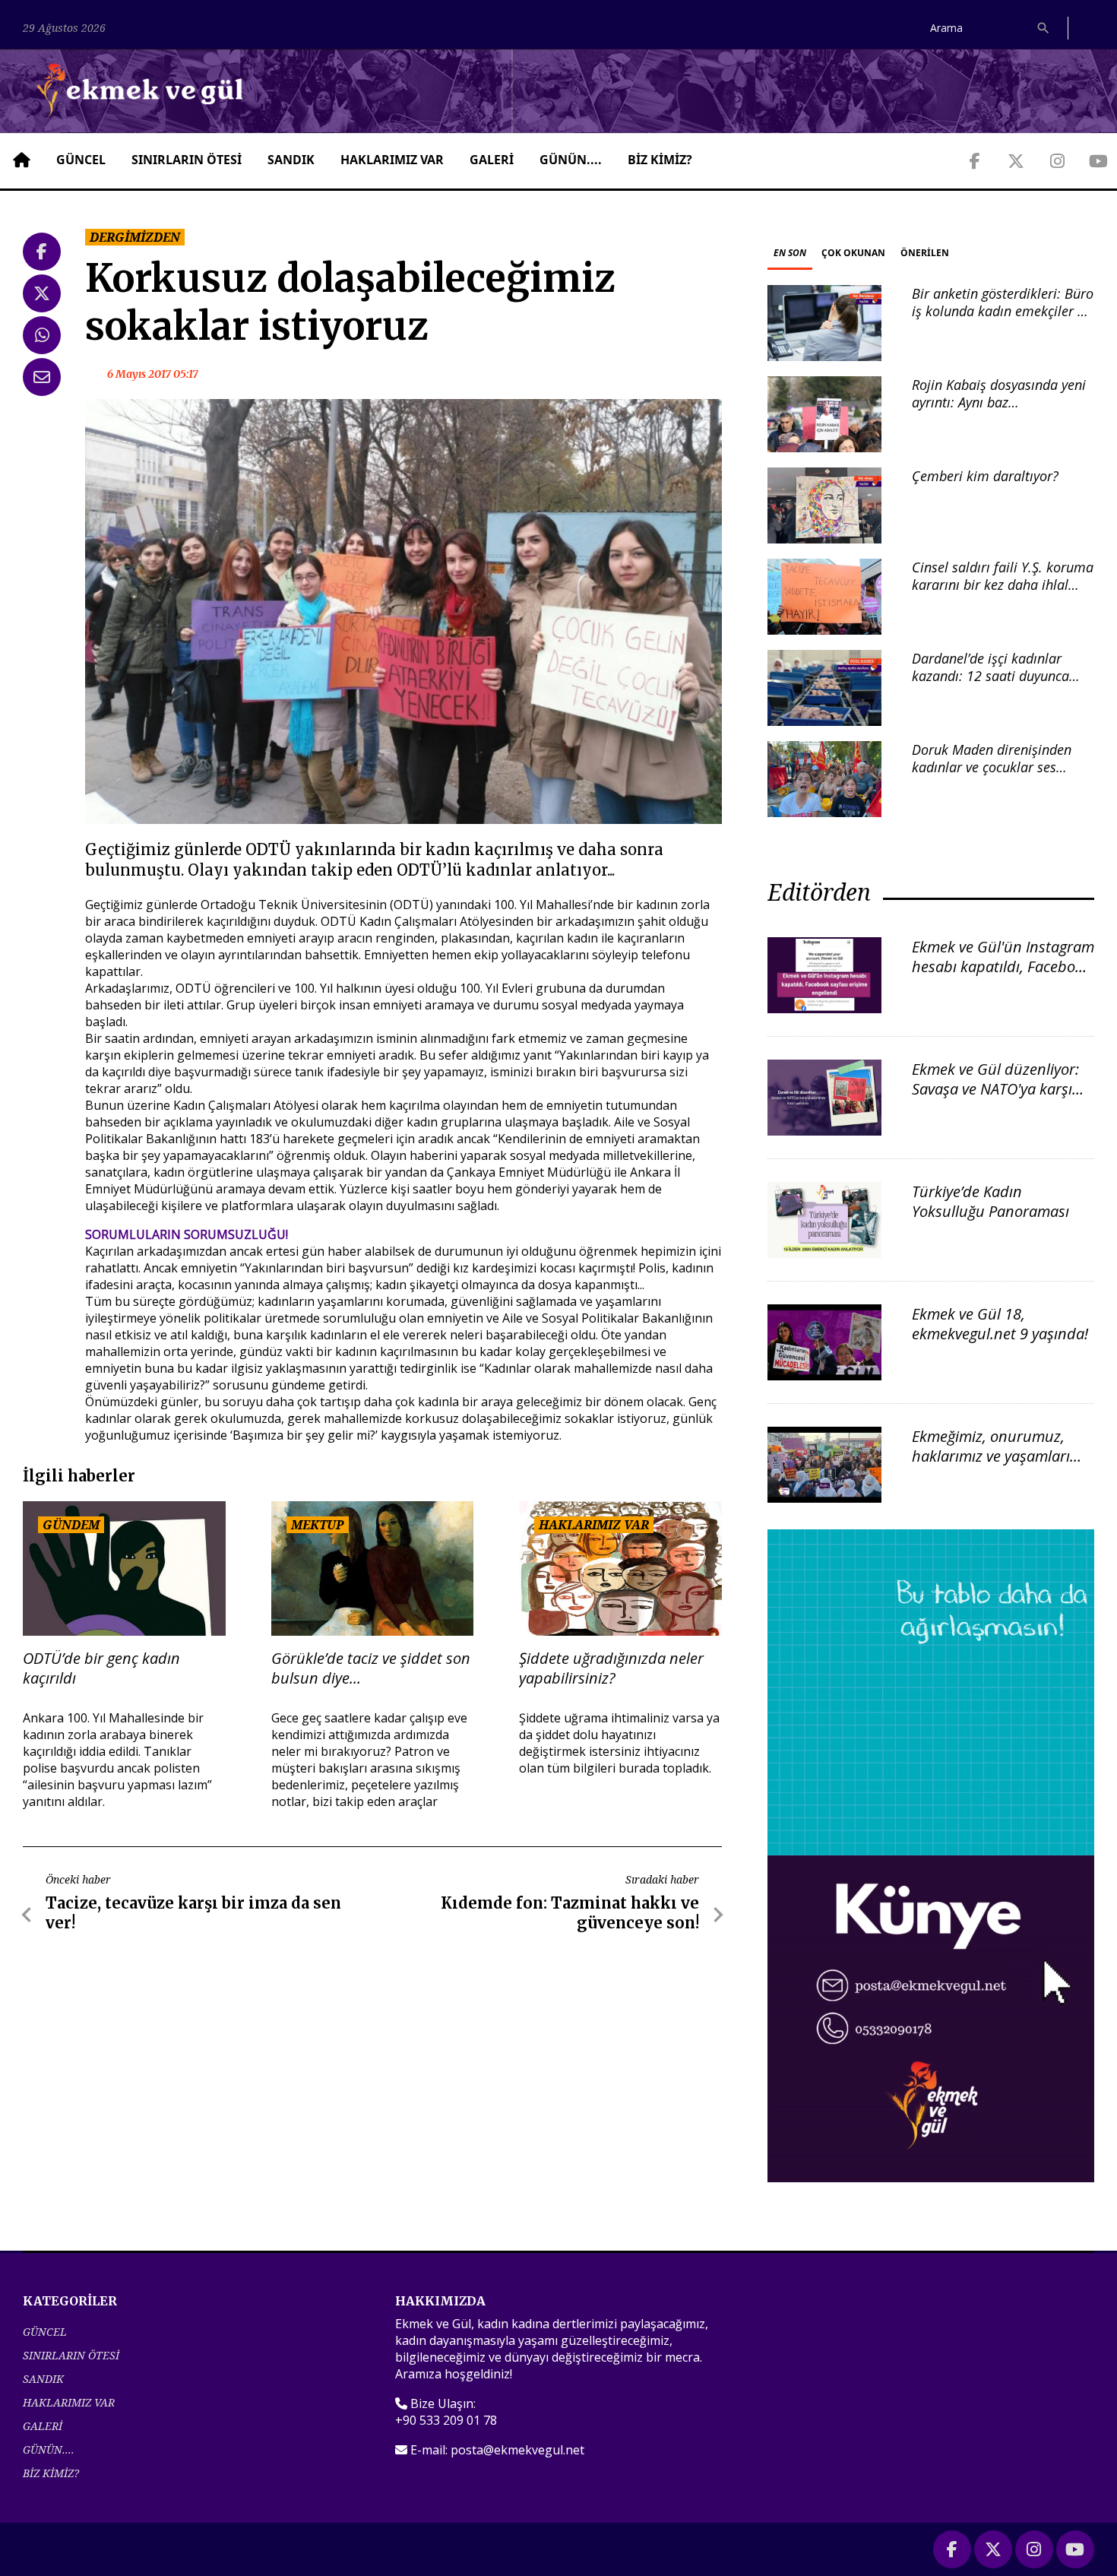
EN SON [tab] (790, 253)
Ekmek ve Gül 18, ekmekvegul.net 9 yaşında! (1000, 1324)
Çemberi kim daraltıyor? (985, 476)
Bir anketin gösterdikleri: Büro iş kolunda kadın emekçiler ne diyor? (1003, 311)
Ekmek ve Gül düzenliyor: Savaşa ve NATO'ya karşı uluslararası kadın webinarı (995, 1099)
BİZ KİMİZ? (660, 160)
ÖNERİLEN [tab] (925, 253)
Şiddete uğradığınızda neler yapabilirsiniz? (611, 1668)
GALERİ (492, 160)
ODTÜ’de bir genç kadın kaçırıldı (101, 1668)
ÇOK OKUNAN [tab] (853, 253)
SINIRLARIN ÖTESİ (187, 160)
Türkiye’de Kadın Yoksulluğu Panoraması (990, 1201)
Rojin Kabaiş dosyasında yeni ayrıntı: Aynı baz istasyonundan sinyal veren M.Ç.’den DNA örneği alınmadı (1003, 411)
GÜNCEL (81, 160)
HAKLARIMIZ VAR (392, 160)
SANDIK (291, 160)
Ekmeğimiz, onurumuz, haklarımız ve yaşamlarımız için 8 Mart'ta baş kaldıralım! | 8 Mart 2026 (1003, 1466)
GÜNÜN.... (571, 160)
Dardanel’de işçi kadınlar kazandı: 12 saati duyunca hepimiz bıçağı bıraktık (990, 676)
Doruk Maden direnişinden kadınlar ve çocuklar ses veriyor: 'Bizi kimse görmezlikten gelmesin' (992, 776)
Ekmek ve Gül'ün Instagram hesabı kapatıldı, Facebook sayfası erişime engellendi (1003, 966)
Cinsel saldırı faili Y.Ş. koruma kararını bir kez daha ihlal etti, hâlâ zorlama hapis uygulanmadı (1003, 594)
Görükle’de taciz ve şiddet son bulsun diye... (371, 1668)
